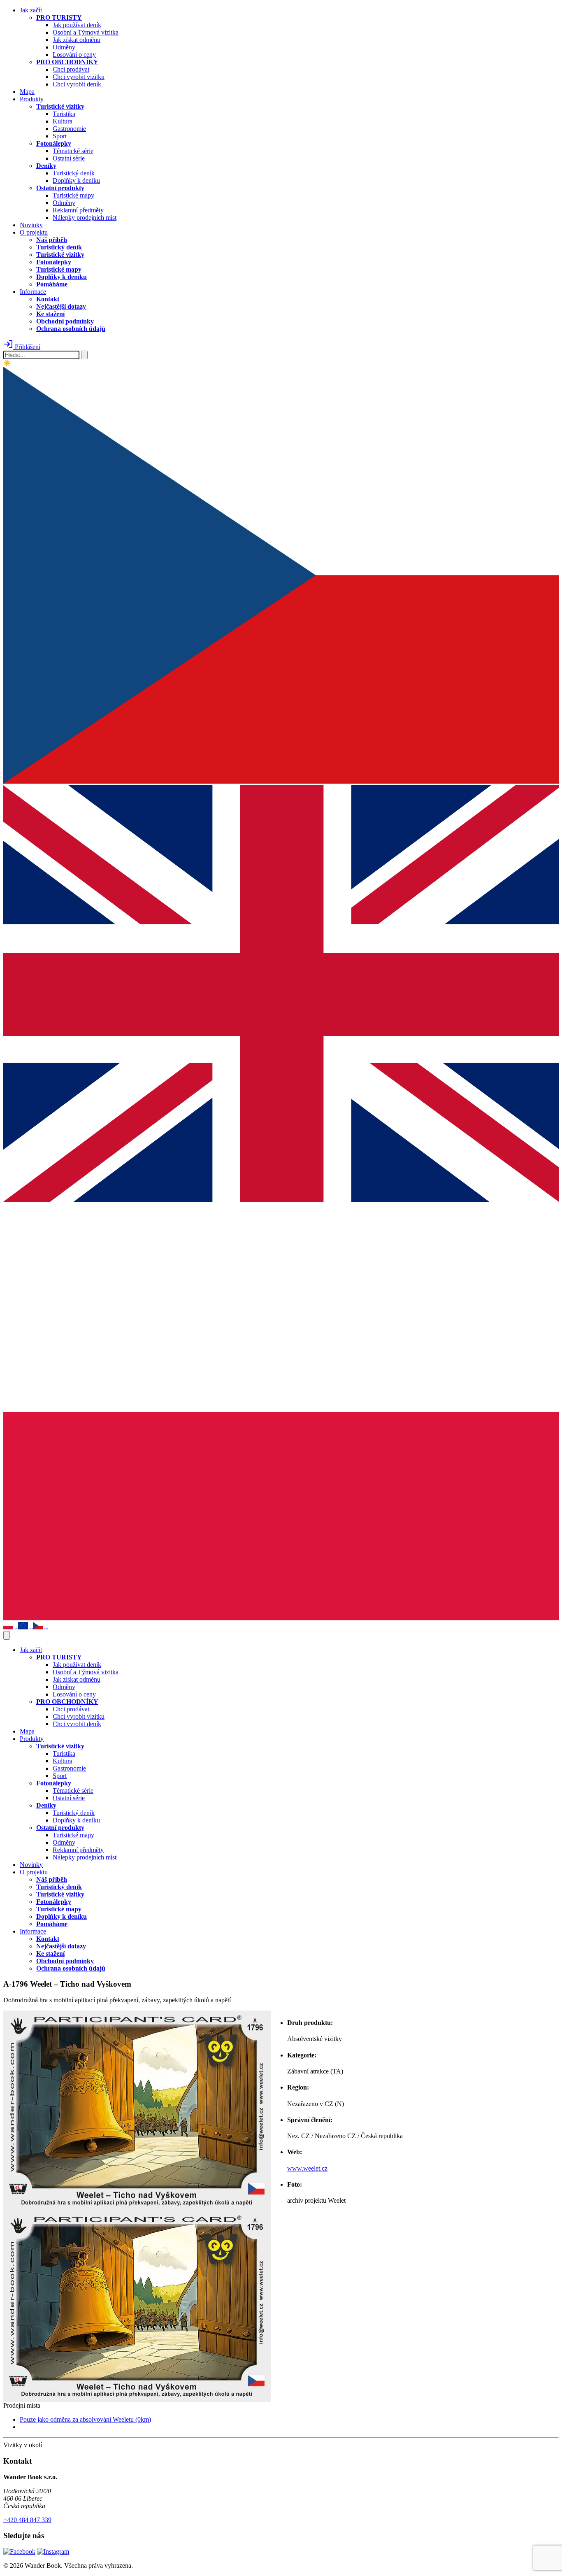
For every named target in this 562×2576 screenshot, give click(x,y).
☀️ (7, 363)
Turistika (64, 114)
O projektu (34, 232)
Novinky (31, 225)
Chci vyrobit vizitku (79, 77)
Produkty (32, 99)
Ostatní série (69, 158)
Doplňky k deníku (76, 180)
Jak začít (31, 10)
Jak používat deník (77, 25)
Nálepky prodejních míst (85, 218)
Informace (33, 292)
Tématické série (73, 151)
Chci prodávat (71, 69)
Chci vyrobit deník (77, 84)
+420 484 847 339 (27, 2520)
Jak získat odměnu (77, 40)
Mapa (27, 92)
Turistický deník (74, 173)
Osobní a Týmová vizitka (86, 32)
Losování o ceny (74, 55)
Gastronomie (69, 129)
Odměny (64, 47)
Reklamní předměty (78, 210)
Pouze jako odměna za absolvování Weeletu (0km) (85, 2419)
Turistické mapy (73, 195)
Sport (60, 136)
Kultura (63, 121)
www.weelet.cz (307, 2168)
